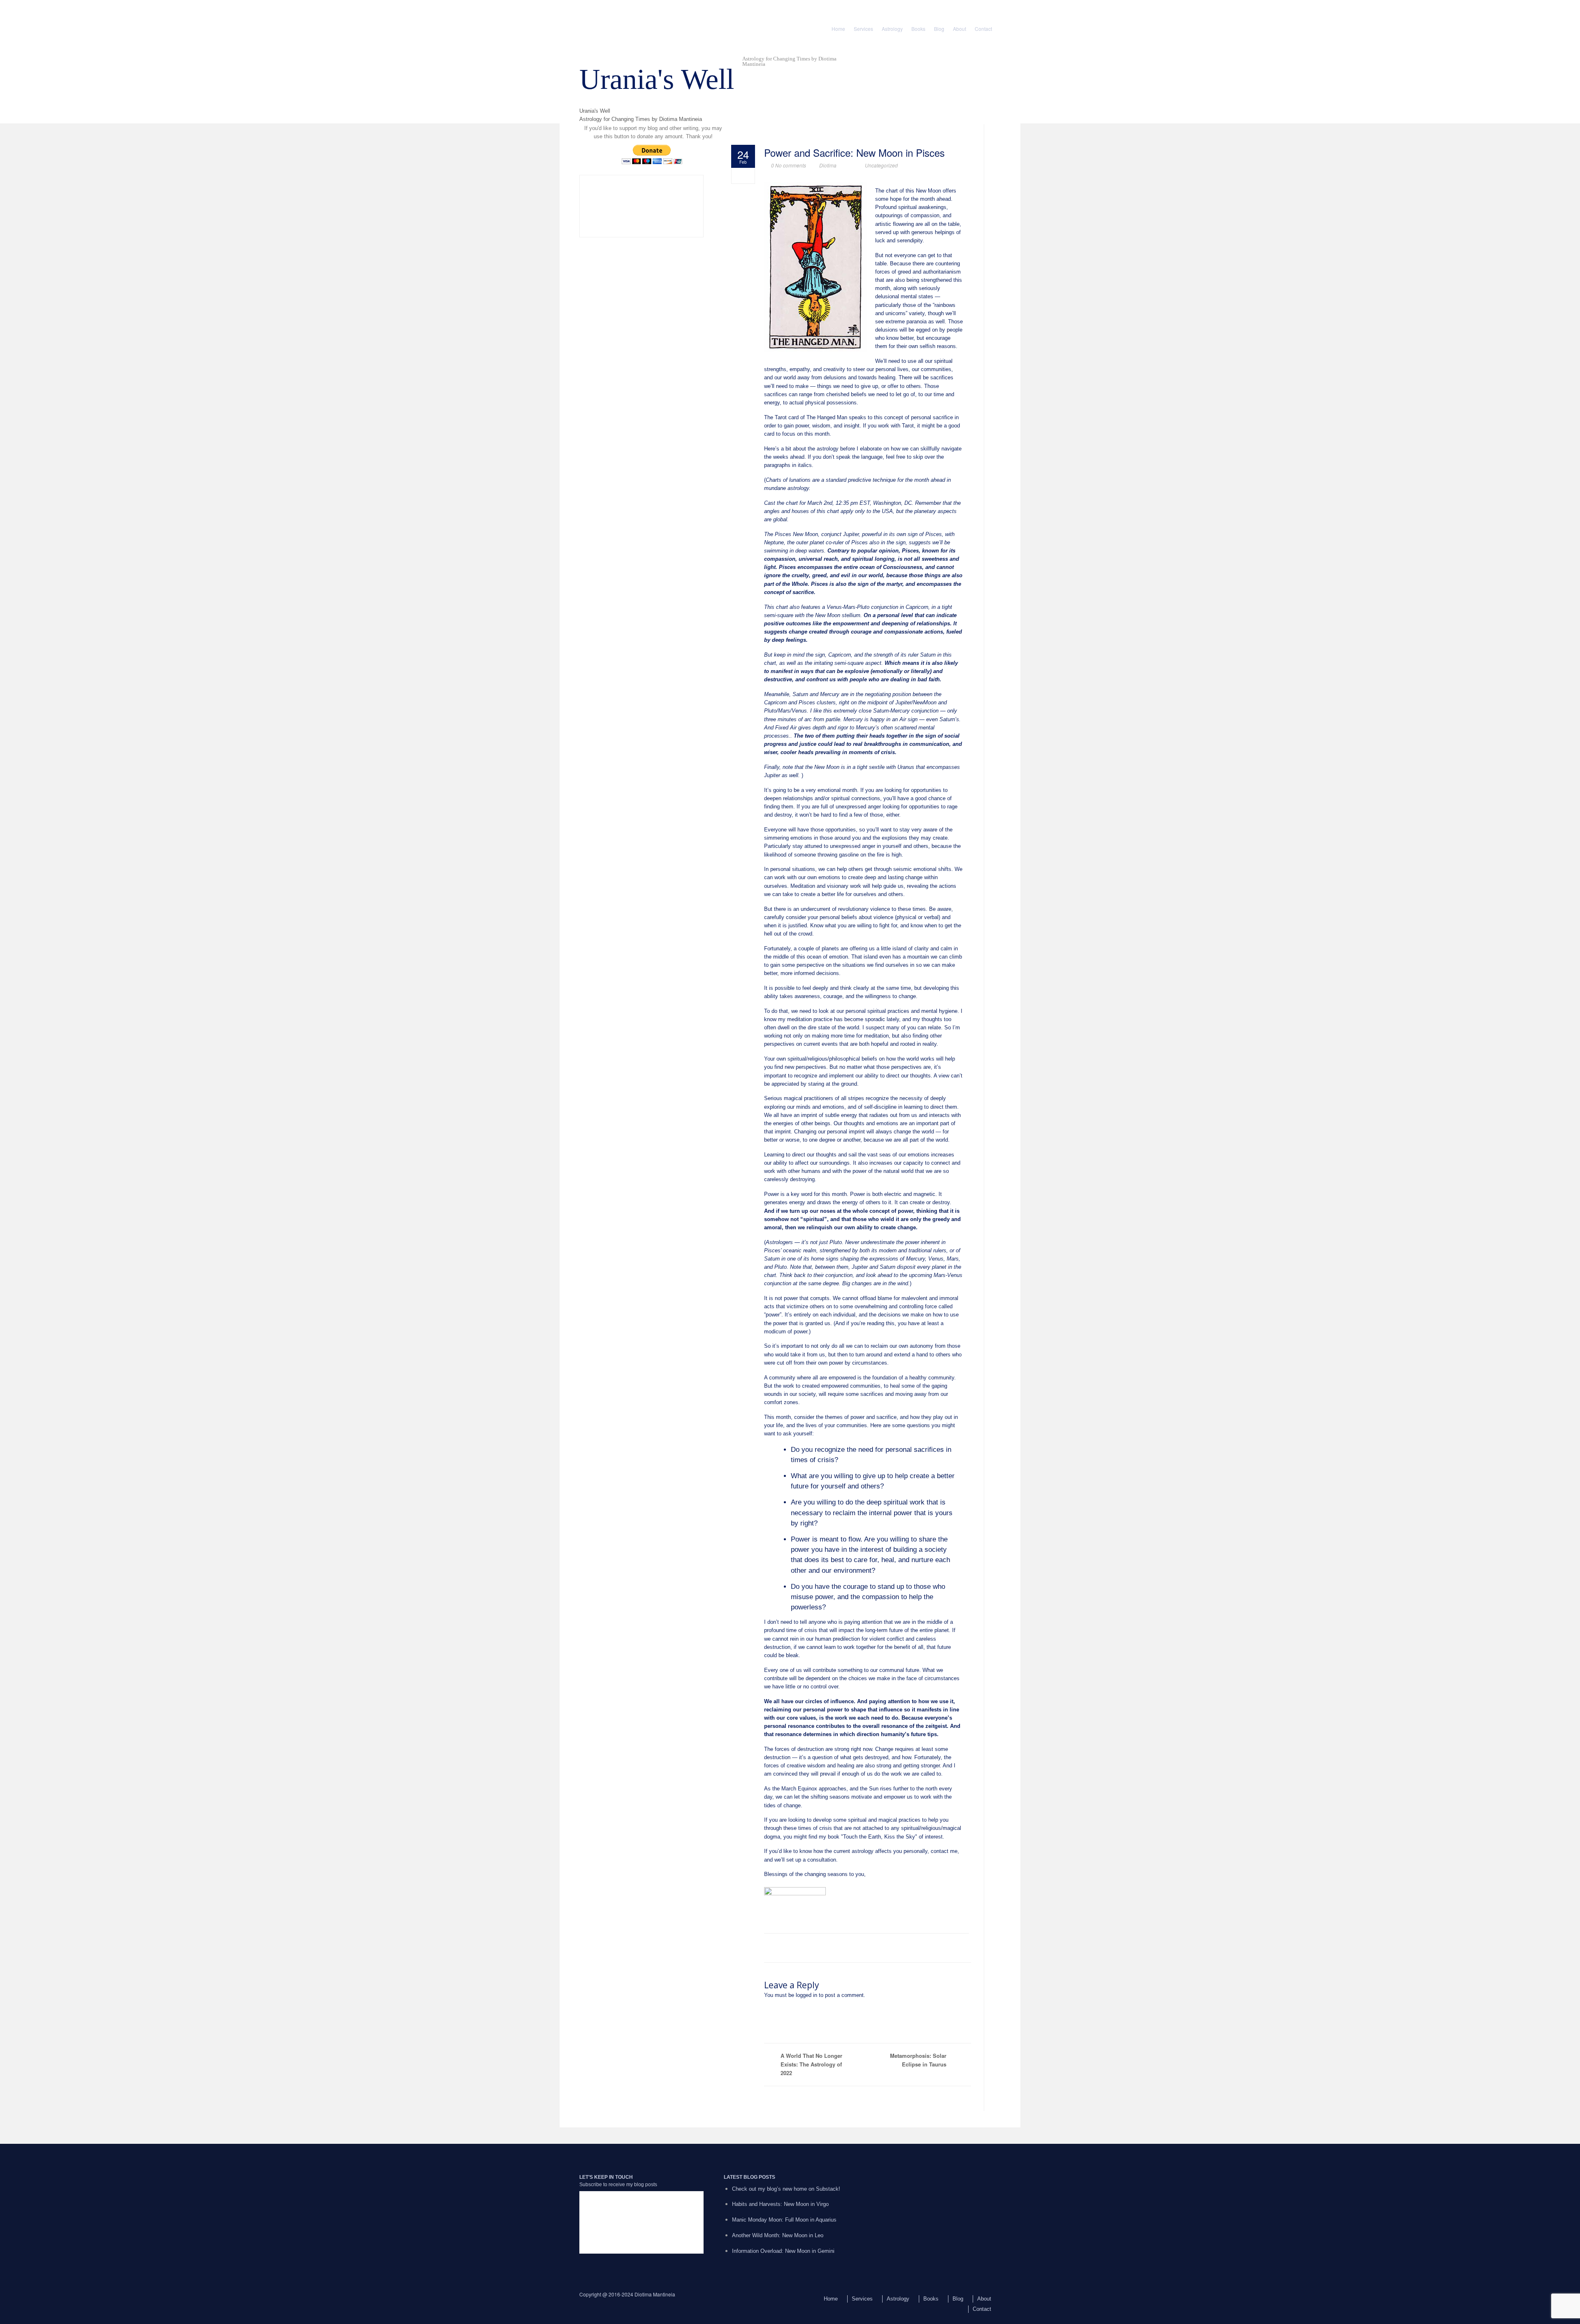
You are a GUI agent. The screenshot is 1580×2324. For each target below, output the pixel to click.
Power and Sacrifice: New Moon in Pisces (854, 153)
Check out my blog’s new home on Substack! (786, 2189)
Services (863, 29)
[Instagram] (617, 14)
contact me (944, 1851)
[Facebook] (586, 14)
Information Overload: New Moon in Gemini (783, 2251)
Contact (983, 29)
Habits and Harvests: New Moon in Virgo (780, 2204)
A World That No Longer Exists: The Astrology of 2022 (811, 2064)
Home (838, 29)
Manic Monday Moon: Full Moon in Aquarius (784, 2220)
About (960, 29)
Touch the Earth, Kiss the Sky (879, 1837)
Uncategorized (881, 165)
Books (918, 29)
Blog (939, 29)
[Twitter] (601, 14)
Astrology (892, 29)
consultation (822, 1860)
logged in (806, 1995)
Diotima (828, 165)
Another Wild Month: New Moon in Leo (778, 2235)
